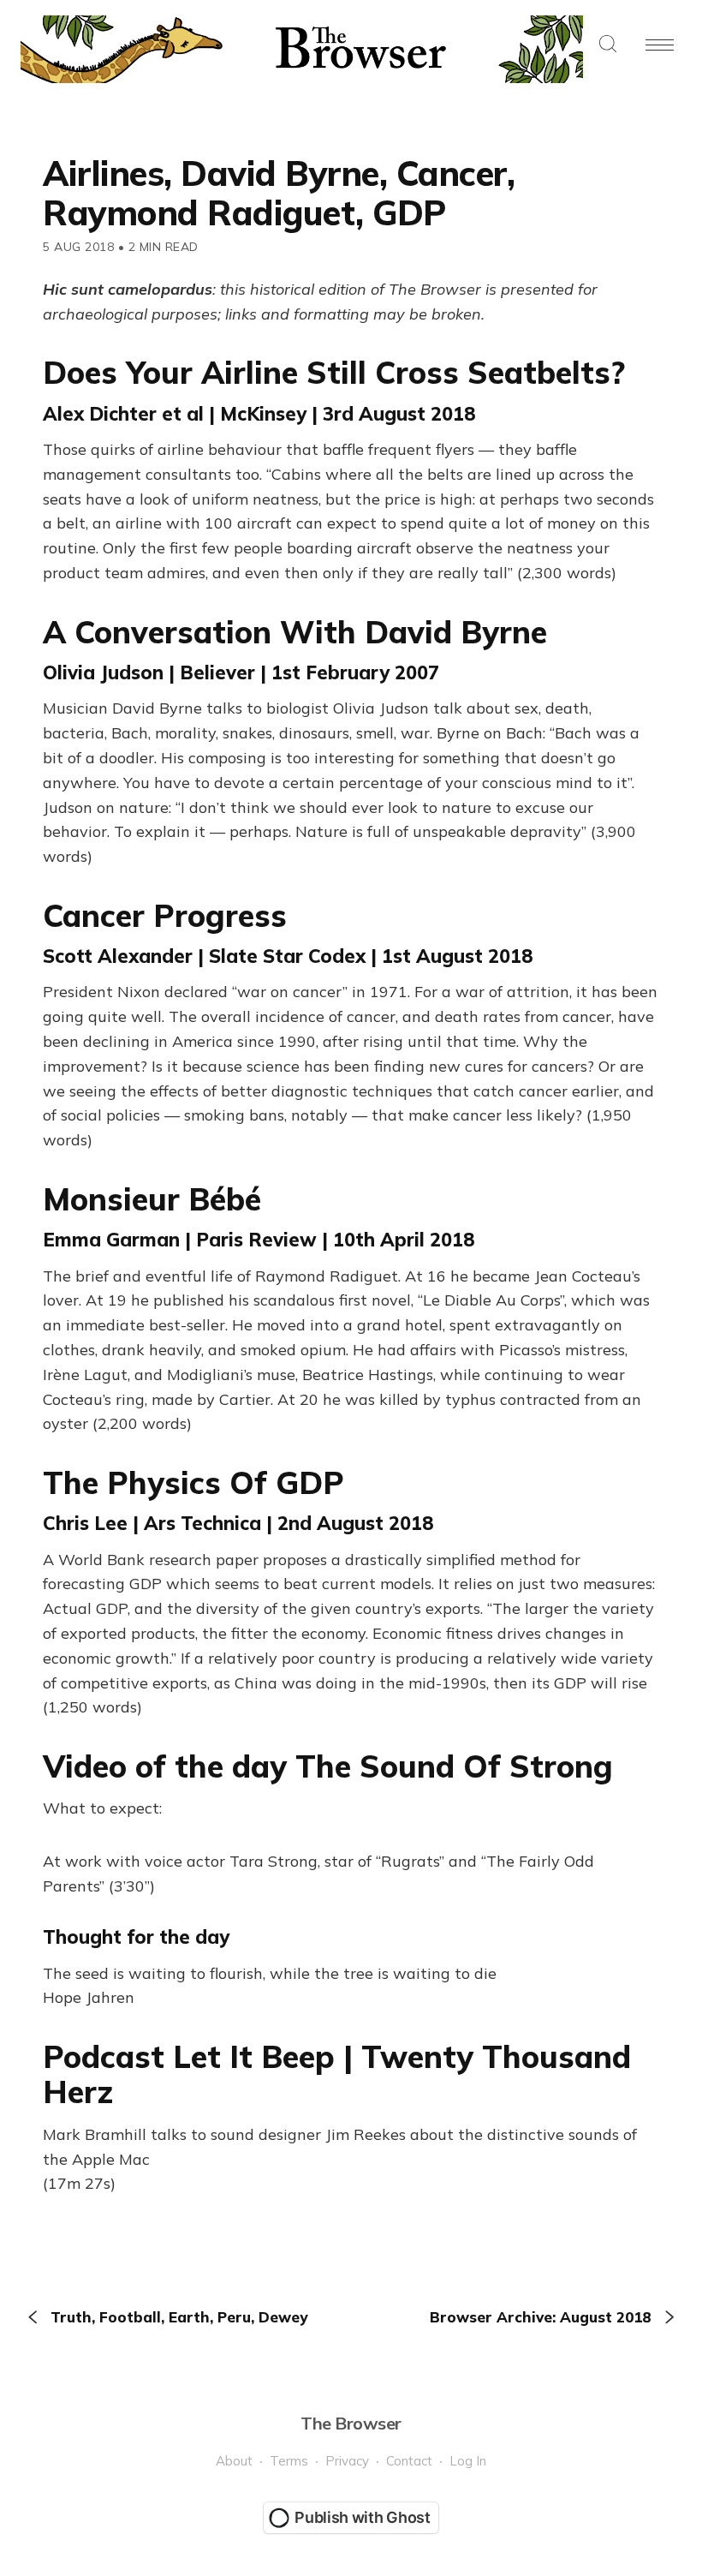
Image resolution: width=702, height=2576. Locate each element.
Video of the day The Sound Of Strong (328, 1766)
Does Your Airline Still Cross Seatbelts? (334, 372)
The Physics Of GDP (193, 1482)
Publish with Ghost (363, 2517)
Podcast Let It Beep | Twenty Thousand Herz (337, 2074)
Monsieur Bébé (152, 1199)
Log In (468, 2461)
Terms (289, 2461)
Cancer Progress (165, 915)
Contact (409, 2461)
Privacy (347, 2461)
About (234, 2461)
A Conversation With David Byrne (295, 632)
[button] (608, 45)
